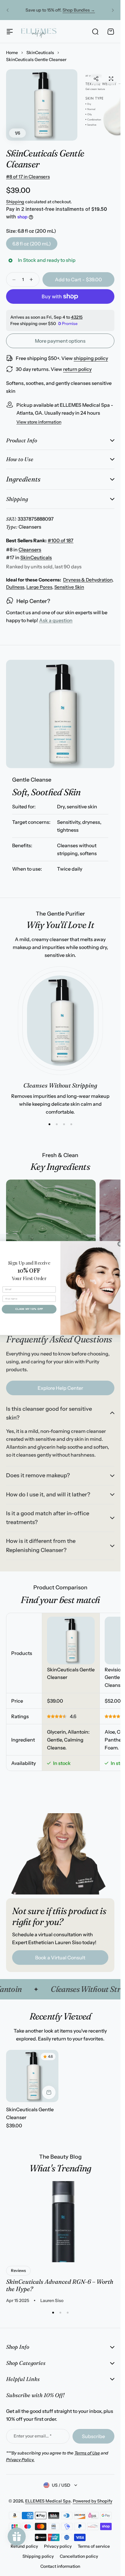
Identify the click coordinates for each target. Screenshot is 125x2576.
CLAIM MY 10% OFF (29, 1309)
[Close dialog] (120, 1244)
